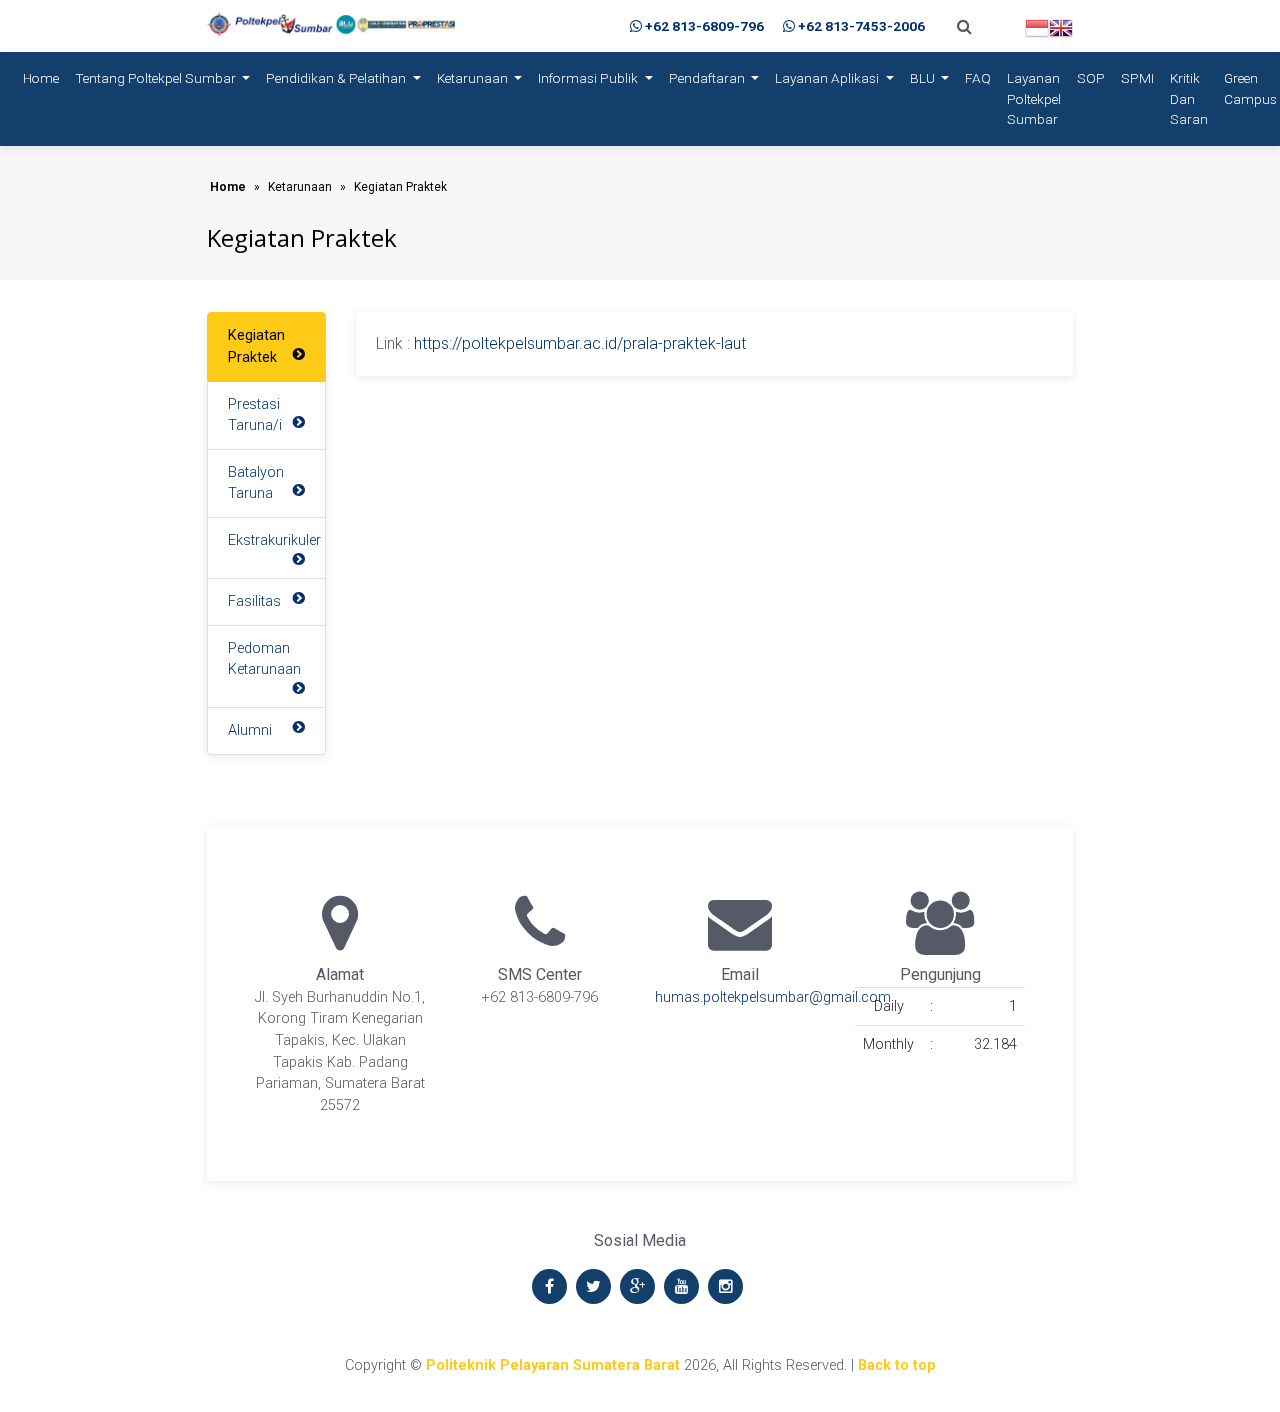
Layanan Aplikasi (828, 78)
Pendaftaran (708, 78)
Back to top (897, 1365)
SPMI (1137, 78)
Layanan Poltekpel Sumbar (1034, 98)
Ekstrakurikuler (274, 540)
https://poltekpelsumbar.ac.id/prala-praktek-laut (580, 343)
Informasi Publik (589, 78)
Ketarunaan (474, 78)
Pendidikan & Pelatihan (337, 78)
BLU (924, 78)
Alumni (250, 730)
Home (45, 77)
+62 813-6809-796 (704, 26)
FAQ (978, 78)
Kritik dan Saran (1189, 98)
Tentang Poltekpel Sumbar (157, 78)
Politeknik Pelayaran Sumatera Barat (553, 1365)
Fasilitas (254, 601)
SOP (1091, 78)
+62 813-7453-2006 (861, 26)
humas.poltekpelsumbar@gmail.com (773, 997)
